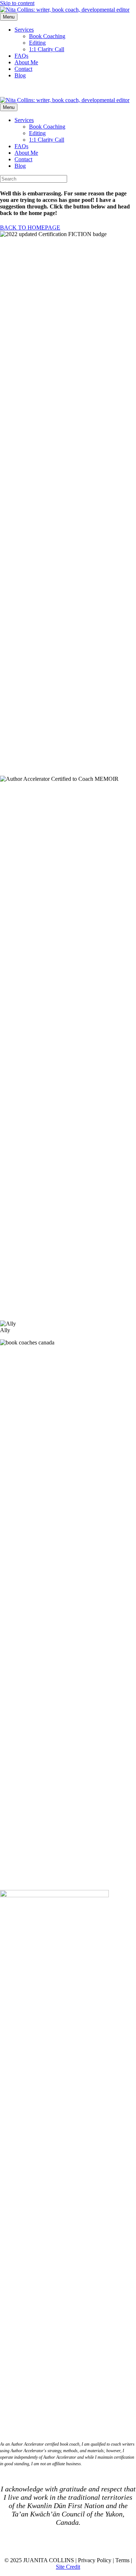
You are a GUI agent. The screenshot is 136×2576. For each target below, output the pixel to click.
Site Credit (68, 2567)
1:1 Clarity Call (47, 49)
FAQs (21, 56)
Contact (23, 69)
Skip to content (17, 3)
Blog (20, 75)
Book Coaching (47, 36)
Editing (37, 43)
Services (24, 30)
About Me (26, 62)
